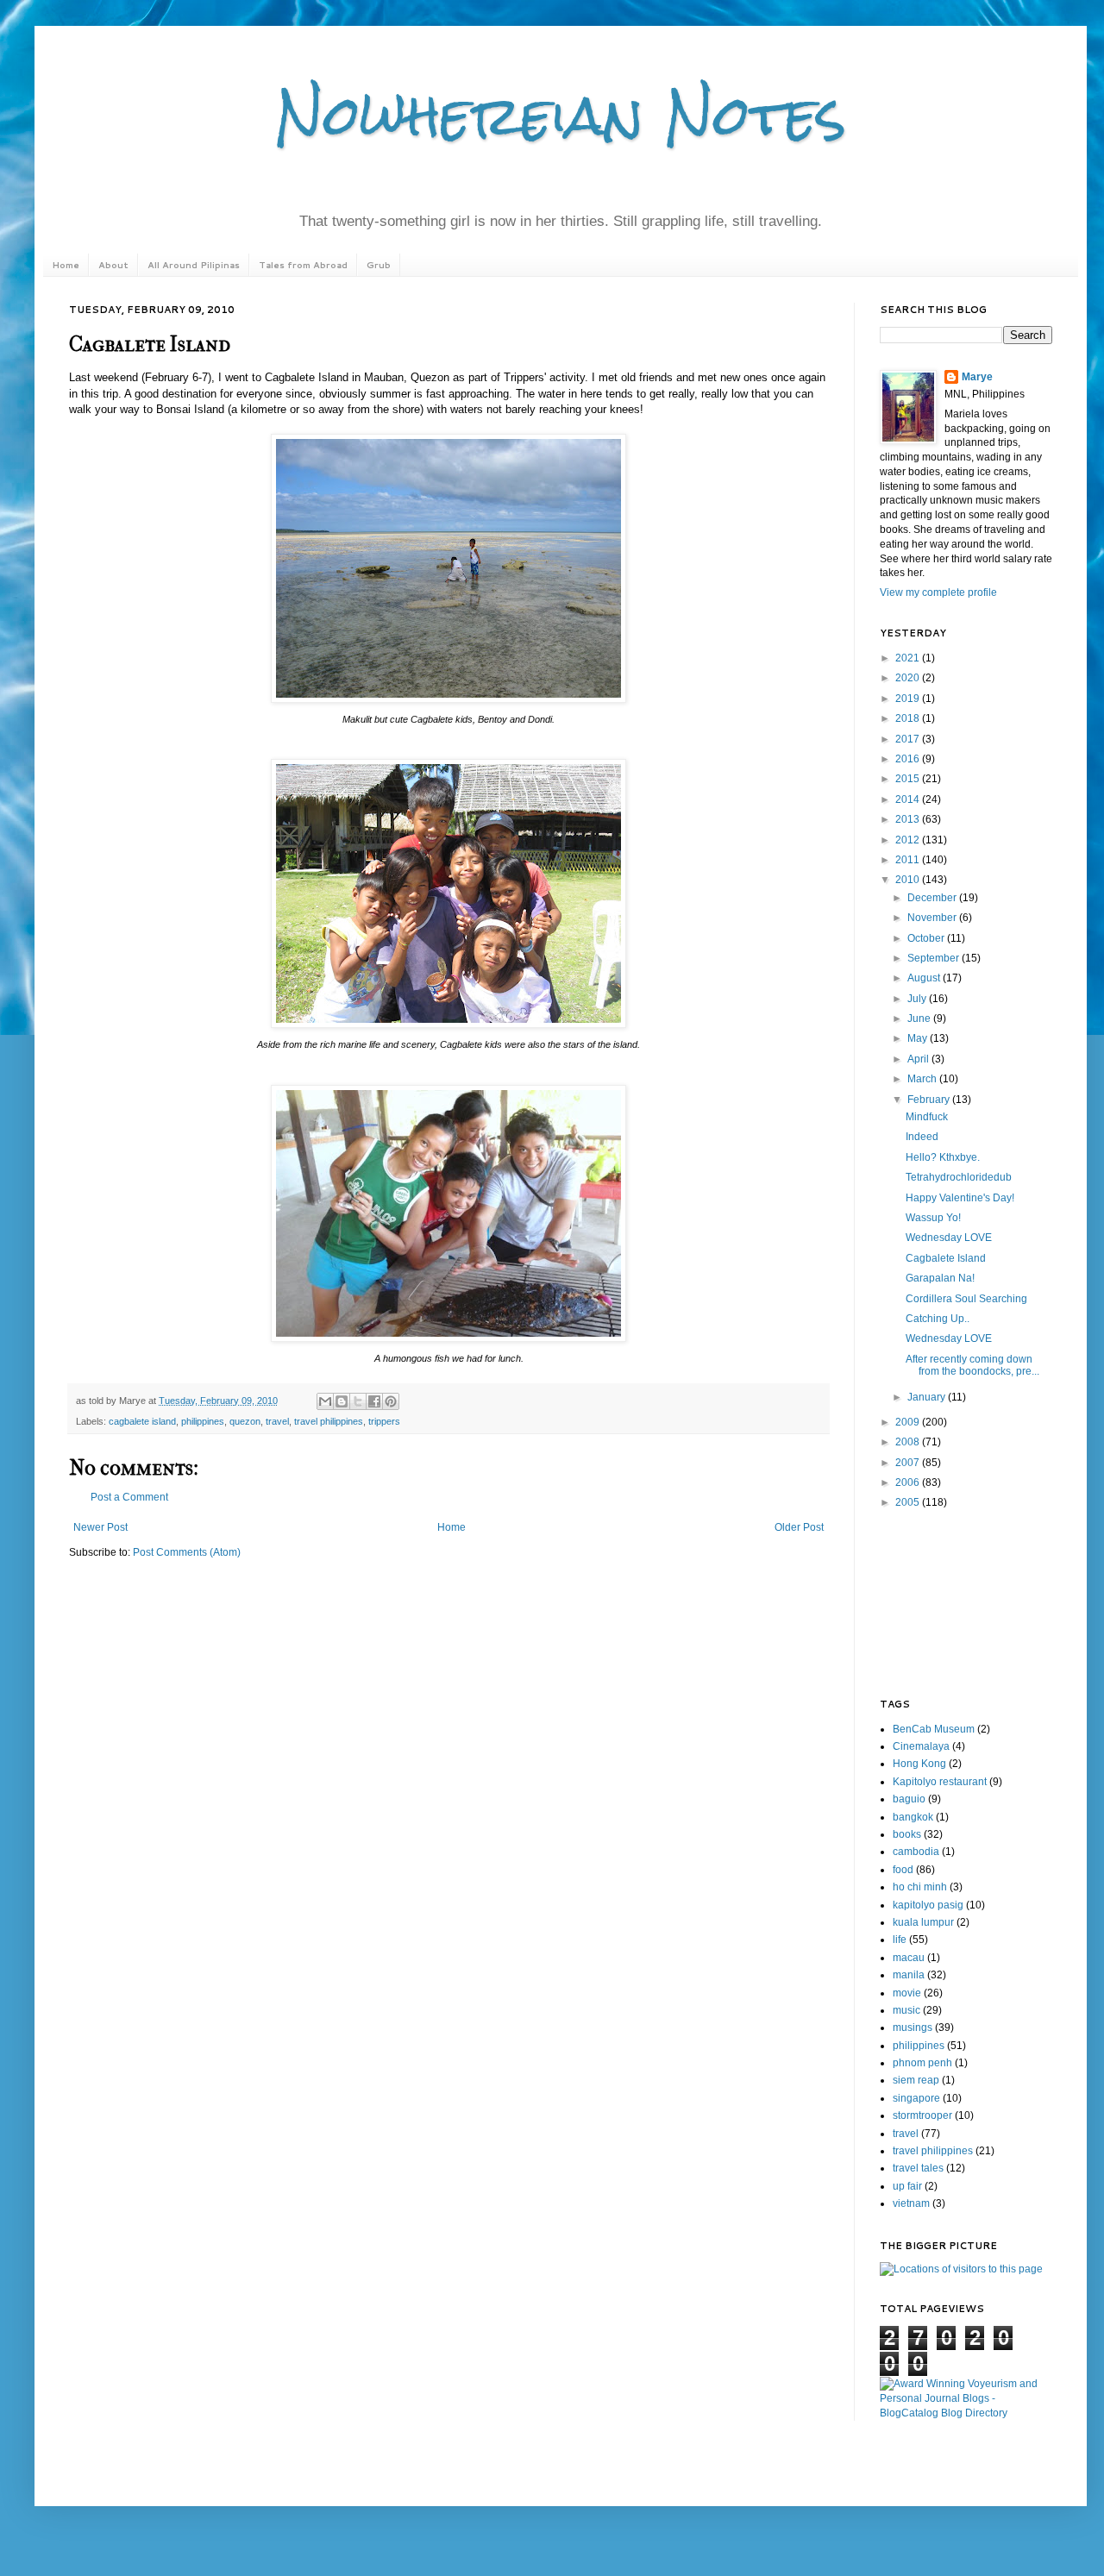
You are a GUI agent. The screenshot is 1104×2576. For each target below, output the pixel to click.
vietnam (911, 2203)
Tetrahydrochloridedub (959, 1177)
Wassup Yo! (933, 1218)
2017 (909, 739)
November (933, 918)
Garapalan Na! (940, 1278)
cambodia (916, 1852)
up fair (907, 2186)
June (920, 1018)
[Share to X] (358, 1401)
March (923, 1079)
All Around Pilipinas (194, 265)
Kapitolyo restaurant (940, 1782)
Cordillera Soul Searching (966, 1299)
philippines (203, 1421)
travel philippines (329, 1421)
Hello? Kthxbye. (943, 1157)
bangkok (913, 1817)
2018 (909, 718)
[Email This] (325, 1401)
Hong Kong (919, 1764)
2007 (909, 1463)
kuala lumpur (923, 1922)
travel (277, 1421)
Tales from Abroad (303, 265)
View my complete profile (938, 592)
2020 (909, 678)
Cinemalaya (921, 1746)
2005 (909, 1502)
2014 (909, 799)
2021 (909, 658)
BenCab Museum (934, 1729)
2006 (909, 1482)
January (928, 1397)
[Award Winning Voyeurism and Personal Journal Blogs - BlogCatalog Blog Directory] (966, 2413)
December (933, 898)
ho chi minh (920, 1887)
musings (913, 2028)
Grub (379, 265)
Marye (977, 377)
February (930, 1100)
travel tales (918, 2168)
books (907, 1834)
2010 (909, 880)
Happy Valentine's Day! (960, 1198)
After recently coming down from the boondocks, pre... (972, 1365)
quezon (245, 1421)
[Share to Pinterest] (391, 1401)
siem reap (916, 2080)
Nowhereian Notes (561, 115)
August (925, 978)
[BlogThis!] (342, 1401)
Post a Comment (129, 1497)
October (927, 938)
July (918, 999)
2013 (909, 819)
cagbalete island (142, 1421)
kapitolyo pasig (928, 1905)
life (900, 1940)
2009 (909, 1422)
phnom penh (922, 2063)
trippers (384, 1421)
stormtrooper (922, 2115)
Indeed (922, 1137)
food (903, 1870)
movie (907, 1993)
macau (909, 1958)
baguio (909, 1799)
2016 (909, 759)
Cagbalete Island (946, 1258)
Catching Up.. (938, 1319)
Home (66, 265)
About (113, 265)
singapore (916, 2098)
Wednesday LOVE (949, 1238)
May (919, 1038)
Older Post (799, 1527)
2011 (909, 860)
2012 (909, 840)
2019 (909, 699)
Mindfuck (927, 1117)
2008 (909, 1442)
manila (909, 1975)
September (935, 958)
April (919, 1059)
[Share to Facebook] (374, 1401)
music (906, 2010)
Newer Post (100, 1527)
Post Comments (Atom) (187, 1552)
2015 (909, 779)
